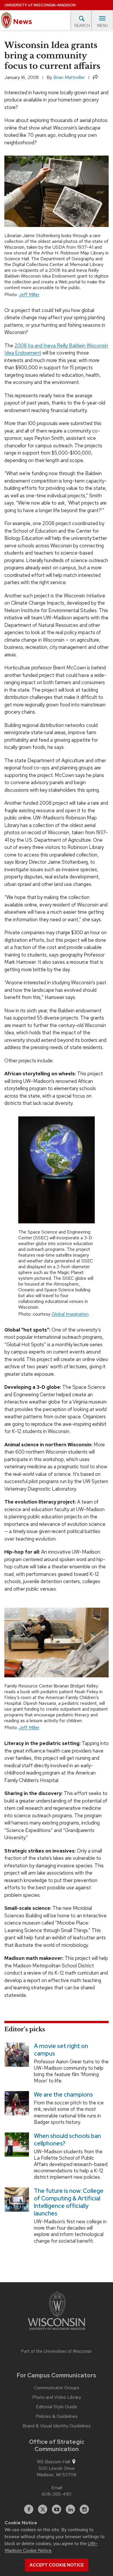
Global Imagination (70, 1314)
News (22, 22)
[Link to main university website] (57, 2312)
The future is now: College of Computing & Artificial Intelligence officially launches (69, 2202)
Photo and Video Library (57, 2397)
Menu (102, 26)
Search (82, 26)
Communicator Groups (57, 2388)
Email (57, 2488)
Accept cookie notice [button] (57, 2565)
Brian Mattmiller (69, 77)
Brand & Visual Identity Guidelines (57, 2426)
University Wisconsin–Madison (40, 5)
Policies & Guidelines (57, 2416)
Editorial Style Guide (57, 2407)
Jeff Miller (29, 294)
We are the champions (63, 2095)
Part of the (57, 2351)
